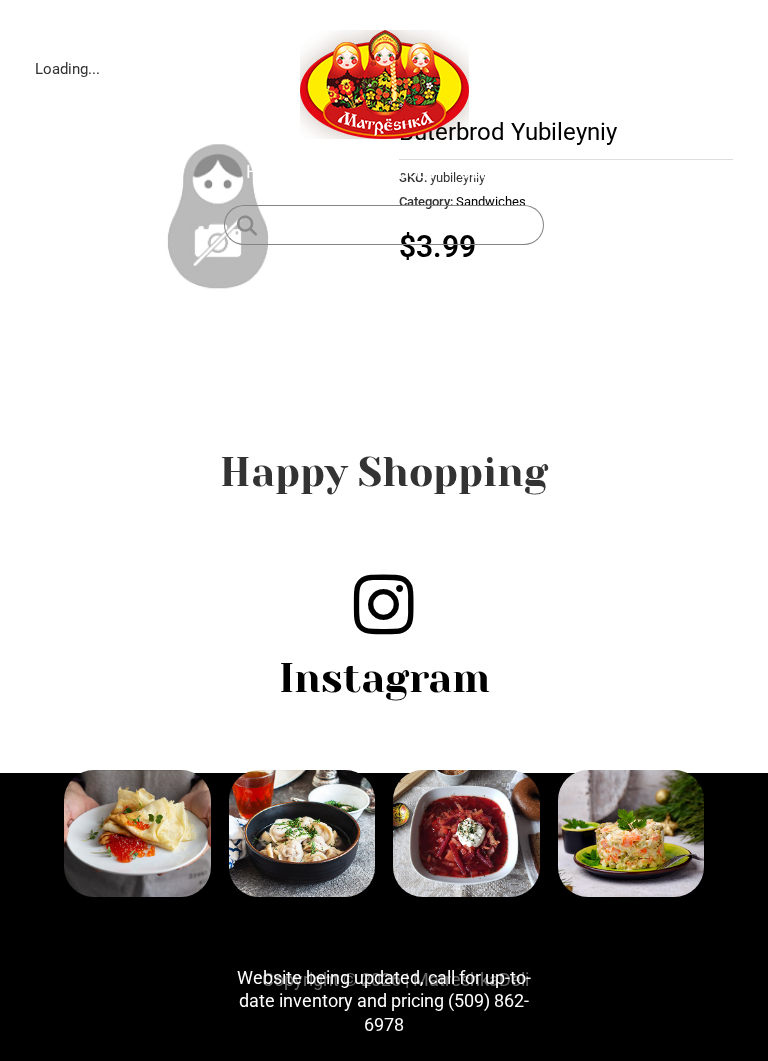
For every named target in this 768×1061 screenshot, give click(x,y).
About (410, 171)
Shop (340, 171)
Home (270, 171)
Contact (490, 171)
